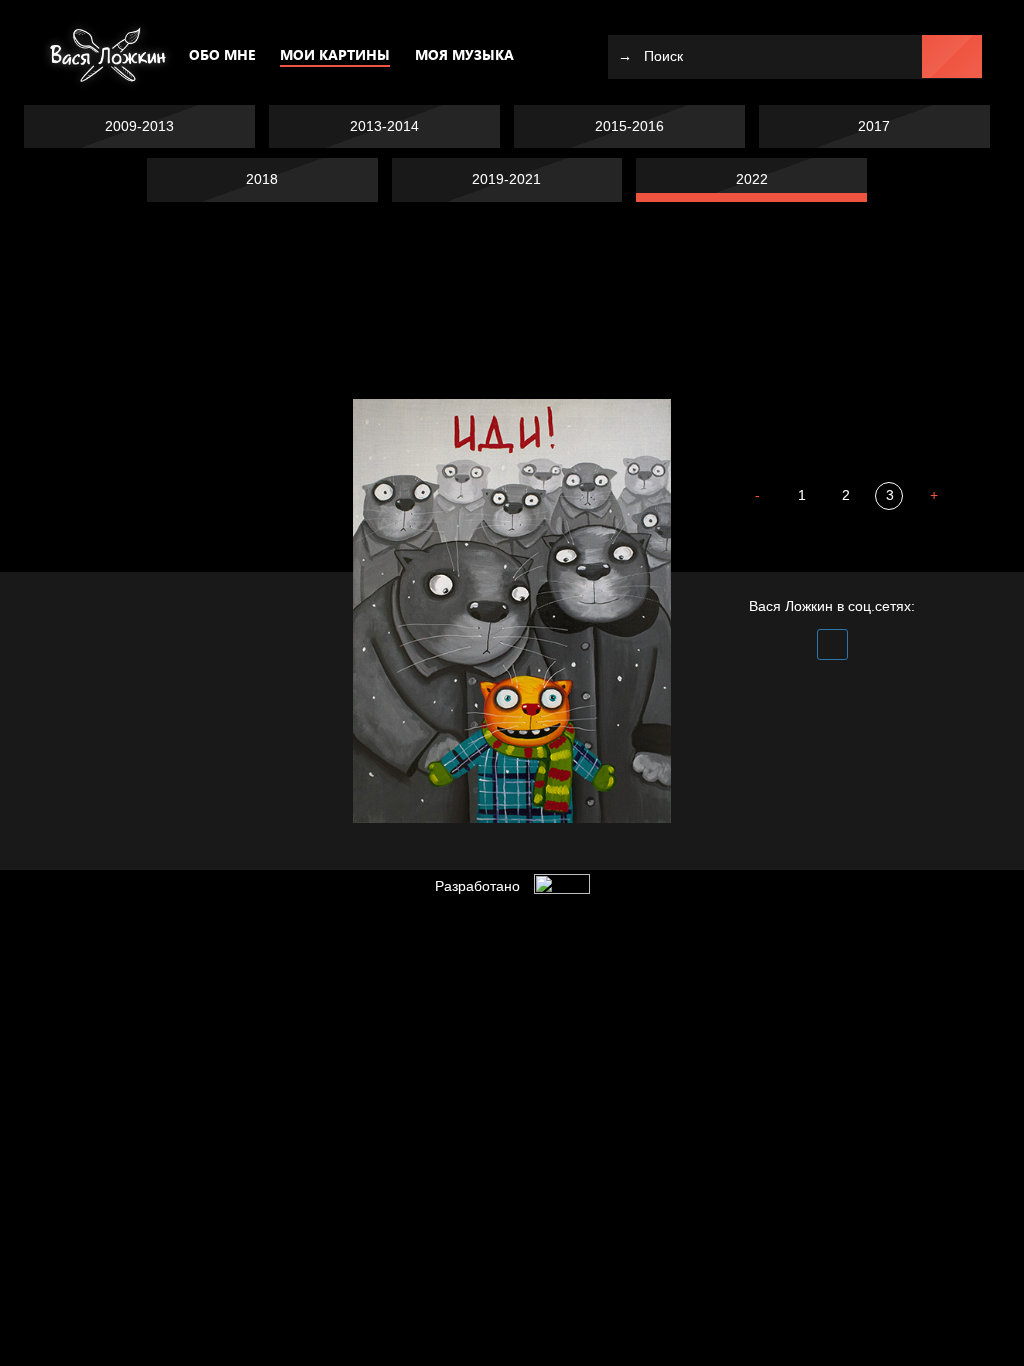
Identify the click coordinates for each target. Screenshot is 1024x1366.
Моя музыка (464, 54)
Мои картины (335, 54)
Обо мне (222, 54)
